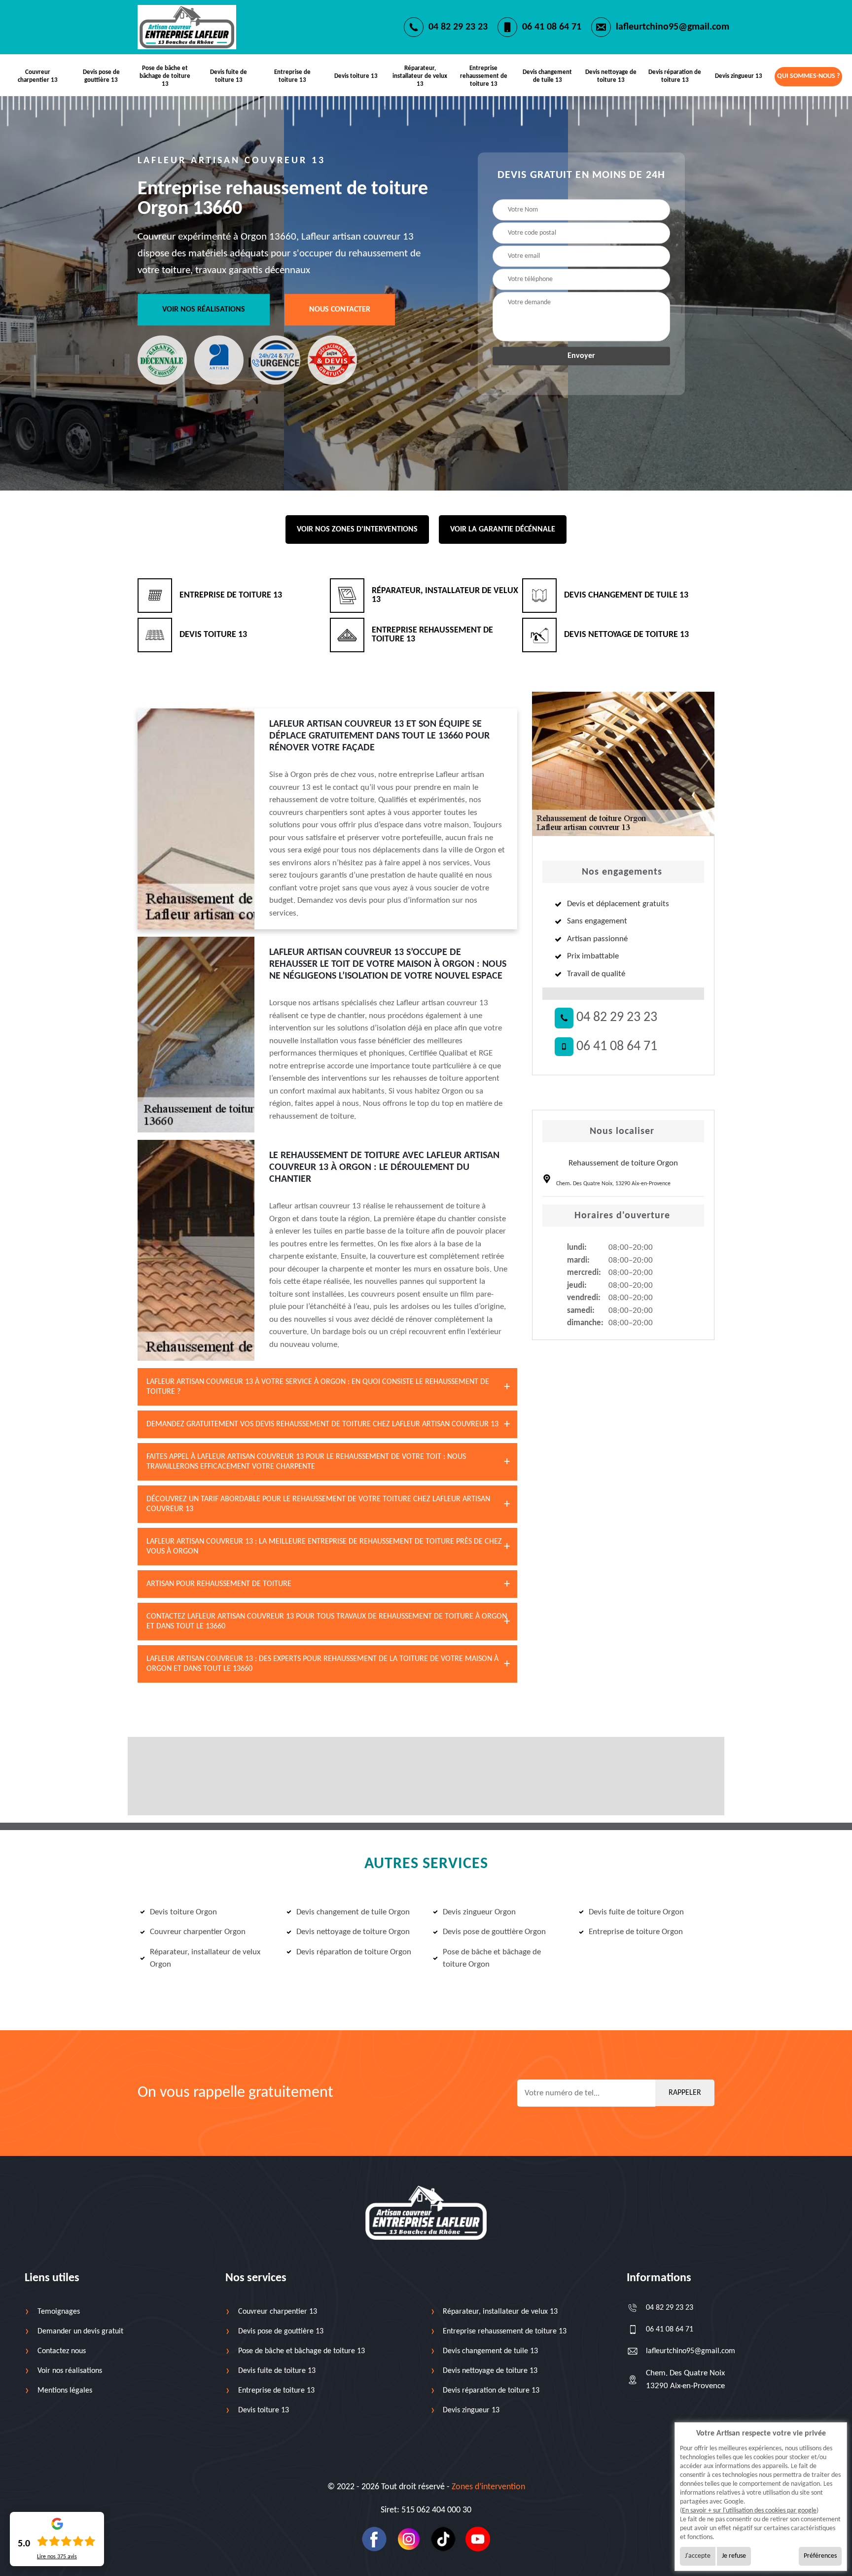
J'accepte (698, 2556)
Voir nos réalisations (204, 310)
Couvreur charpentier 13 (38, 76)
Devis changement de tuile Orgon (353, 1912)
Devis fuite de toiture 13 (229, 76)
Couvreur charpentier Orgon (198, 1932)
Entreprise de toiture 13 (292, 76)
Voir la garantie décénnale (503, 529)
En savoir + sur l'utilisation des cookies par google (749, 2511)
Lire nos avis (57, 2557)
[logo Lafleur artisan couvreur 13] (426, 2213)
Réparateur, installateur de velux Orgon (205, 1958)
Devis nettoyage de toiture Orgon (353, 1932)
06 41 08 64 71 (552, 27)
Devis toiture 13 (356, 76)
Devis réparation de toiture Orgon (354, 1952)
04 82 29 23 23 (458, 27)
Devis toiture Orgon (183, 1912)
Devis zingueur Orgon (479, 1912)
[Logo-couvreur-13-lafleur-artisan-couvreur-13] (187, 27)
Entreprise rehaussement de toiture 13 (484, 76)
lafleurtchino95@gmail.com (673, 27)
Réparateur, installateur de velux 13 (420, 76)
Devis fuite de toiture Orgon (636, 1912)
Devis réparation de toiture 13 (675, 76)
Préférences (820, 2556)
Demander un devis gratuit (80, 2331)
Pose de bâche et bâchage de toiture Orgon (492, 1958)
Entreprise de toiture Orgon (636, 1932)
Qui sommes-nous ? (808, 76)
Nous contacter (340, 310)
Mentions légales (65, 2391)
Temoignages (59, 2312)
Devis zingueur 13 (739, 76)
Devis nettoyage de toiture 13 (611, 76)
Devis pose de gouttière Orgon (494, 1932)
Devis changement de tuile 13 (547, 76)
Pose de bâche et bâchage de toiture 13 (165, 76)
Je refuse (734, 2556)
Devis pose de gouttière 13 (101, 76)
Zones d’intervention (488, 2487)
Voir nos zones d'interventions (357, 529)
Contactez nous (62, 2351)
